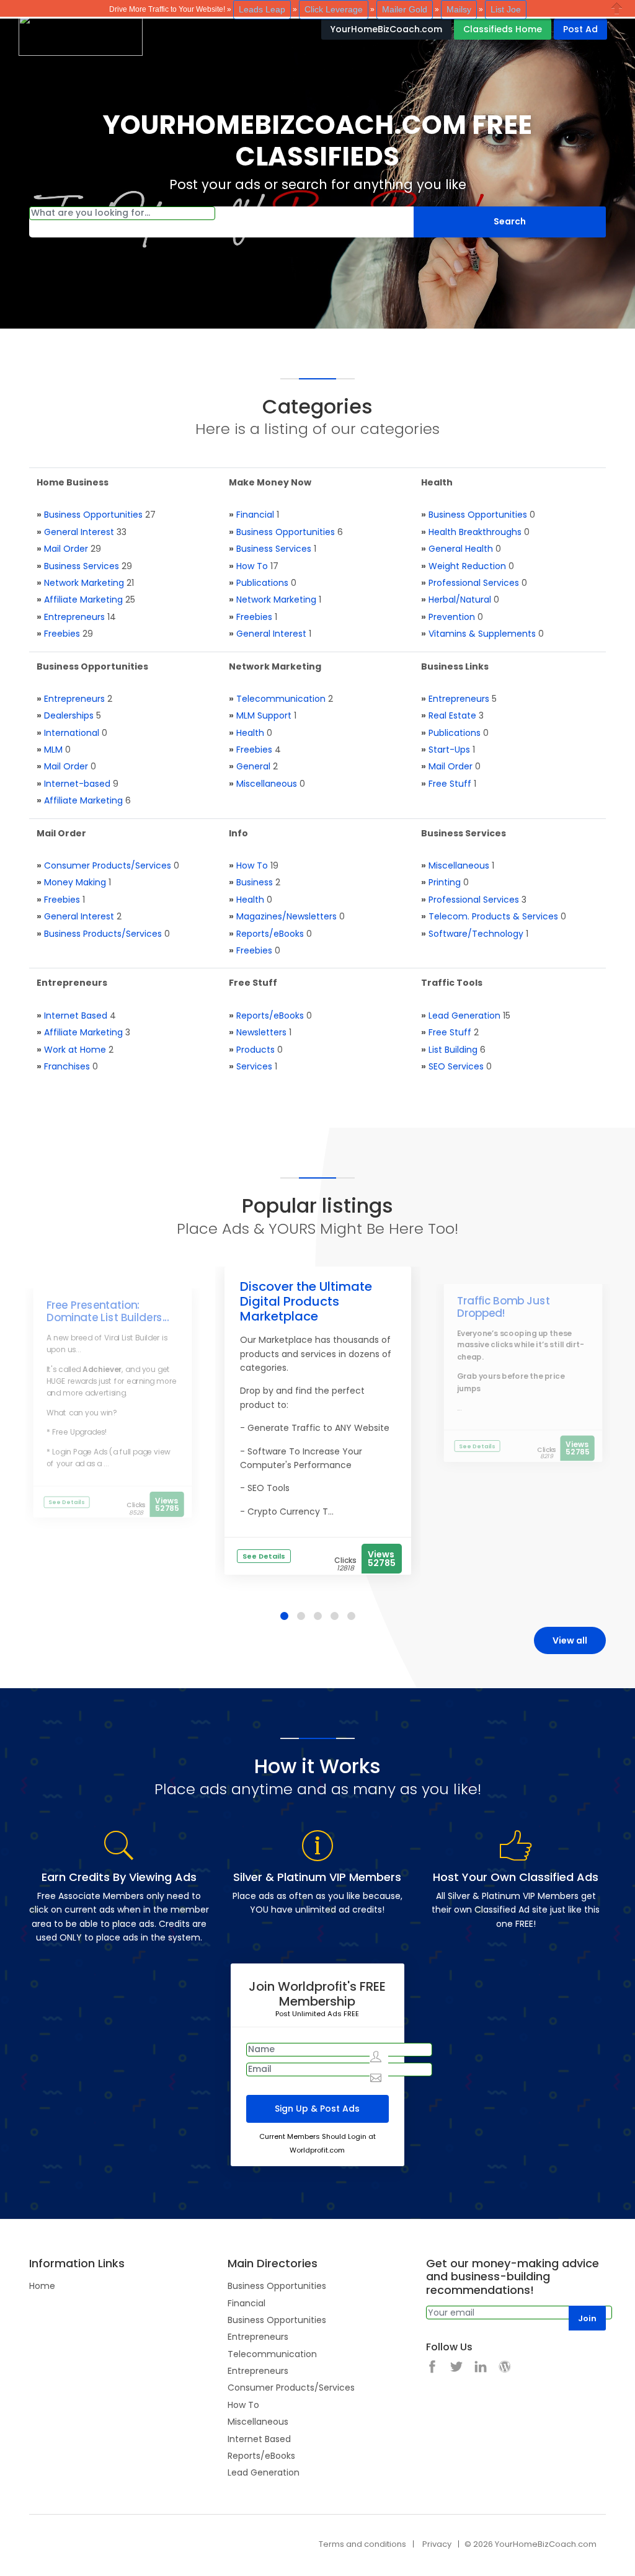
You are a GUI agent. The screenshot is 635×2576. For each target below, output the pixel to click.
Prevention (452, 617)
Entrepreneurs (74, 617)
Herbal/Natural (460, 600)
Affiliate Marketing (83, 600)
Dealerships (69, 715)
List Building (453, 1050)
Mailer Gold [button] (405, 9)
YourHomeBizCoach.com (386, 29)
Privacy (437, 2544)
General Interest (79, 532)
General (253, 766)
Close (617, 8)
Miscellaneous (267, 784)
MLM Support (264, 715)
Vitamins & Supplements (482, 634)
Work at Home (75, 1050)
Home (42, 2286)
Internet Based (76, 1016)
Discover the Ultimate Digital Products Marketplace (306, 1301)
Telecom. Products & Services (493, 916)
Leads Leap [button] (262, 9)
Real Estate (452, 715)
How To (252, 566)
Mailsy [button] (459, 9)
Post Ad (580, 29)
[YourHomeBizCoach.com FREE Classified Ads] (81, 33)
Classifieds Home (503, 29)
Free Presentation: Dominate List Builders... (108, 1311)
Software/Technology (476, 934)
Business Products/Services (103, 934)
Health (250, 733)
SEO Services (456, 1066)
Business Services (82, 566)
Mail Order (66, 549)
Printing (445, 882)
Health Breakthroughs (475, 532)
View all (570, 1640)
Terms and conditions (362, 2544)
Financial (255, 515)
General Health (461, 549)
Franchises (67, 1066)
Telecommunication (281, 699)
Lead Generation (464, 1016)
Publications (262, 583)
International (72, 733)
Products (255, 1050)
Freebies (62, 634)
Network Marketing (84, 583)
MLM (53, 750)
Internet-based (77, 784)
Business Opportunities (93, 515)
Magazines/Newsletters (286, 916)
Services (254, 1066)
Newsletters (261, 1032)
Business (255, 882)
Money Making (75, 882)
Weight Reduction (467, 566)
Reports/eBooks (270, 934)
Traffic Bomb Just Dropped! (504, 1307)
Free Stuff (450, 784)
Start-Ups (449, 750)
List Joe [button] (506, 9)
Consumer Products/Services (108, 865)
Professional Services (474, 583)
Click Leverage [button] (334, 9)
